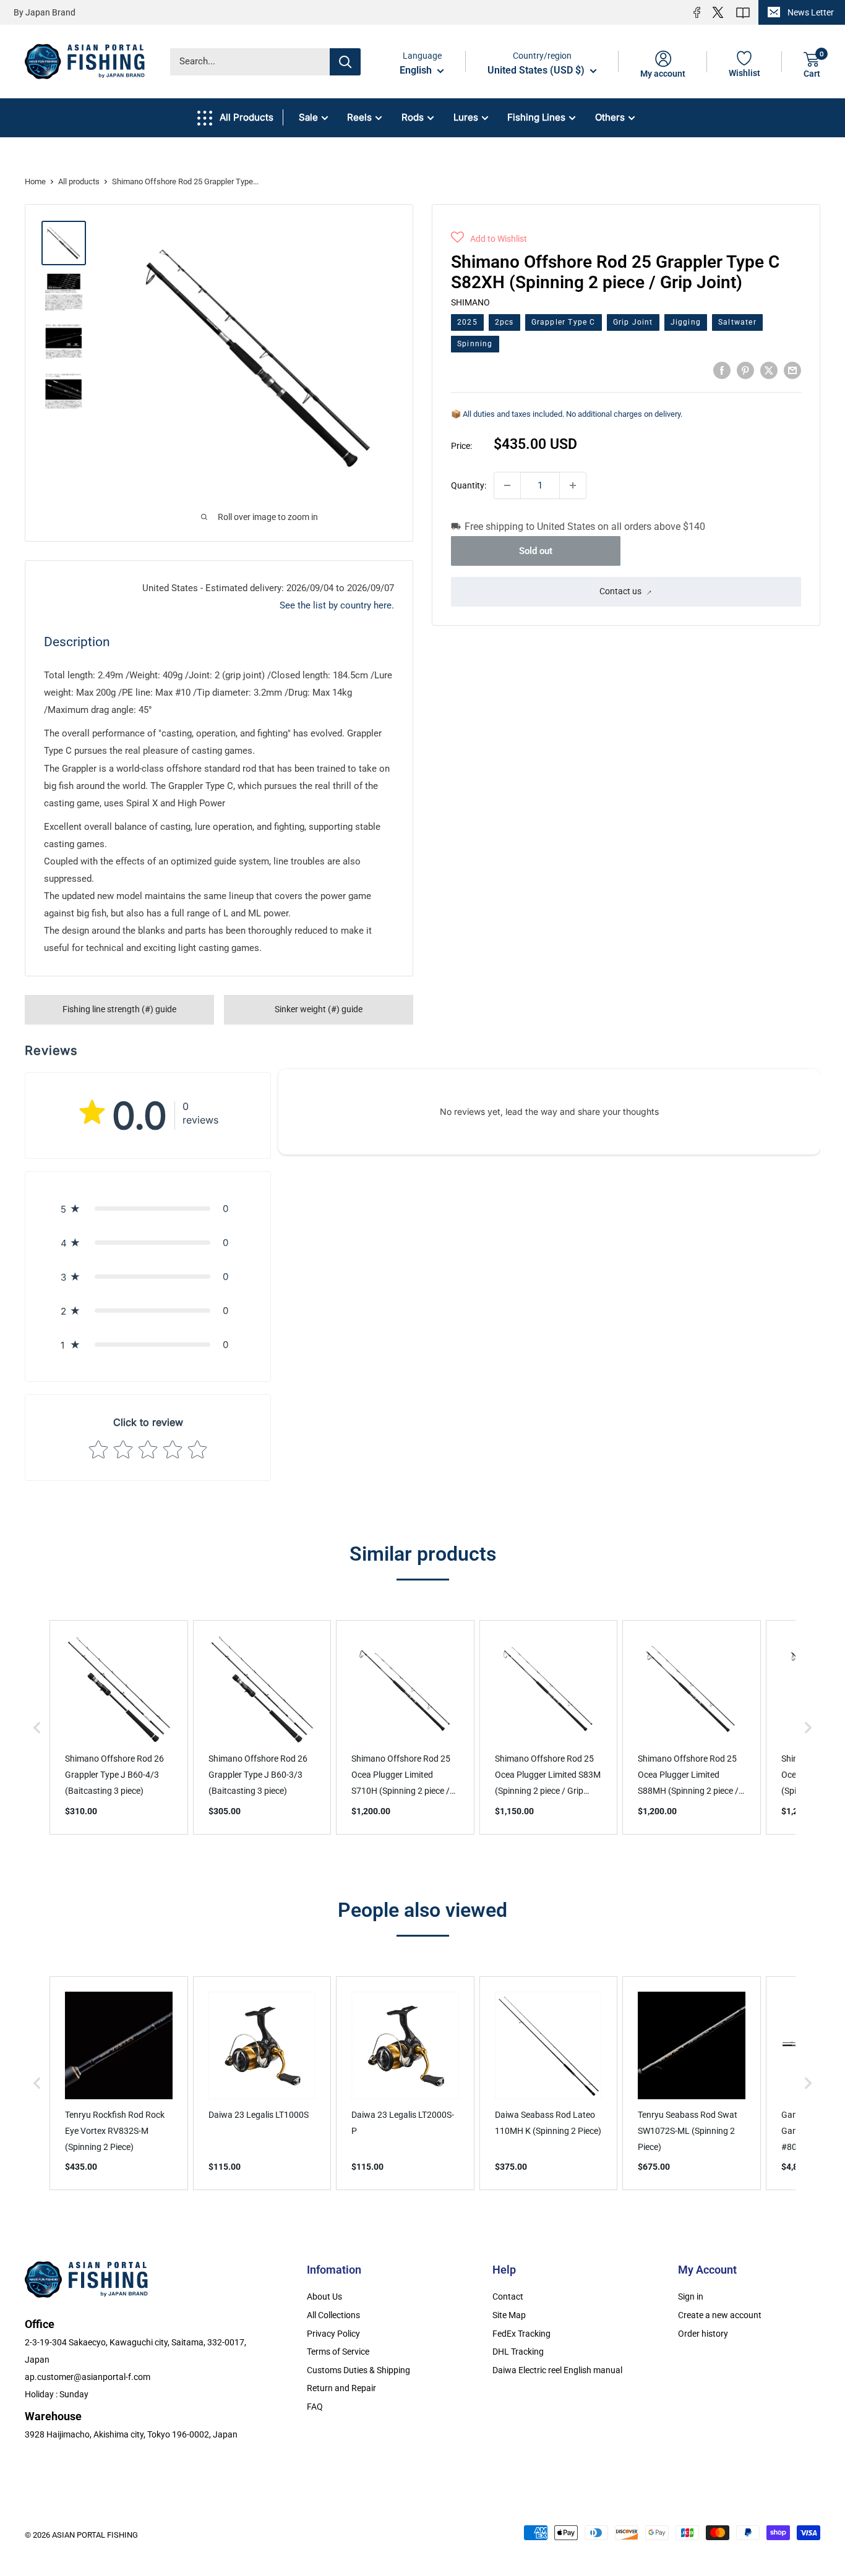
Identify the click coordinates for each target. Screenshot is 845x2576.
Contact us (620, 591)
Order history (703, 2334)
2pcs (504, 322)
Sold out (536, 550)
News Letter (811, 12)
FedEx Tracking (521, 2334)
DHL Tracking (518, 2352)
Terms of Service (338, 2352)
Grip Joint (633, 322)
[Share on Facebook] (722, 370)
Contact (508, 2297)
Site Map (509, 2315)
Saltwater (737, 322)
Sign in (691, 2297)
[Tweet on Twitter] (769, 370)
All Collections (333, 2315)
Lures (466, 117)
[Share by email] (792, 370)
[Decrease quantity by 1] (507, 485)
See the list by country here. (337, 605)
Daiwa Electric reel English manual (557, 2370)
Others (610, 117)
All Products (247, 117)
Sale (308, 117)
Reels (359, 117)
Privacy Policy (333, 2334)
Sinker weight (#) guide (319, 1009)
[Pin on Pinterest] (745, 370)
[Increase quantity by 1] (573, 485)
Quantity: (469, 485)
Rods (413, 117)
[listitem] (119, 1727)
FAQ (315, 2407)
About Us (324, 2297)
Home (35, 181)
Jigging (686, 322)
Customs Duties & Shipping (358, 2370)
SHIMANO (470, 302)
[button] (489, 239)
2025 (467, 322)
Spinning (475, 343)
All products (79, 181)
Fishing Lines (536, 117)
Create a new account (720, 2315)
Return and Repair (341, 2388)
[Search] (345, 62)
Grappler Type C (564, 322)
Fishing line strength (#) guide (119, 1009)
